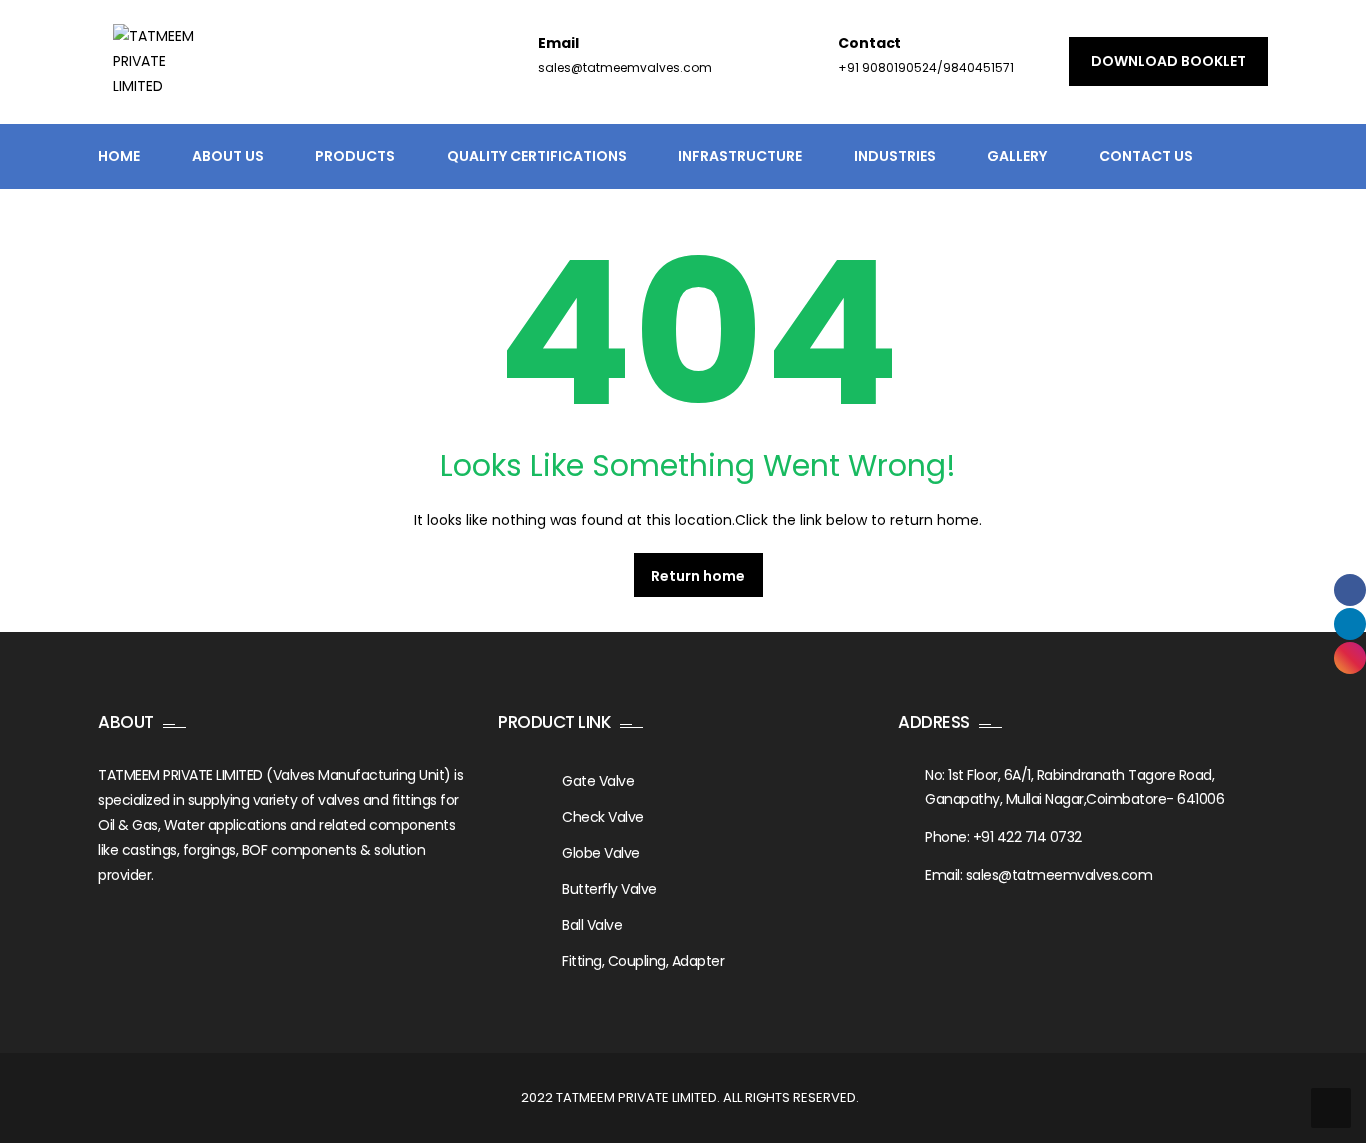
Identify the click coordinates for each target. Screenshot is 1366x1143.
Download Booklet (1168, 61)
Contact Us (1146, 156)
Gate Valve (598, 781)
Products (355, 156)
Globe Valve (601, 853)
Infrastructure (740, 156)
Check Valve (603, 817)
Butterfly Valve (609, 889)
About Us (228, 156)
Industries (895, 156)
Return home (698, 576)
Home (119, 156)
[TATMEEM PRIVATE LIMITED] (162, 74)
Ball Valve (592, 925)
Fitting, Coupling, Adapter (643, 961)
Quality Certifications (537, 156)
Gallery (1017, 156)
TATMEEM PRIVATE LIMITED (636, 1097)
